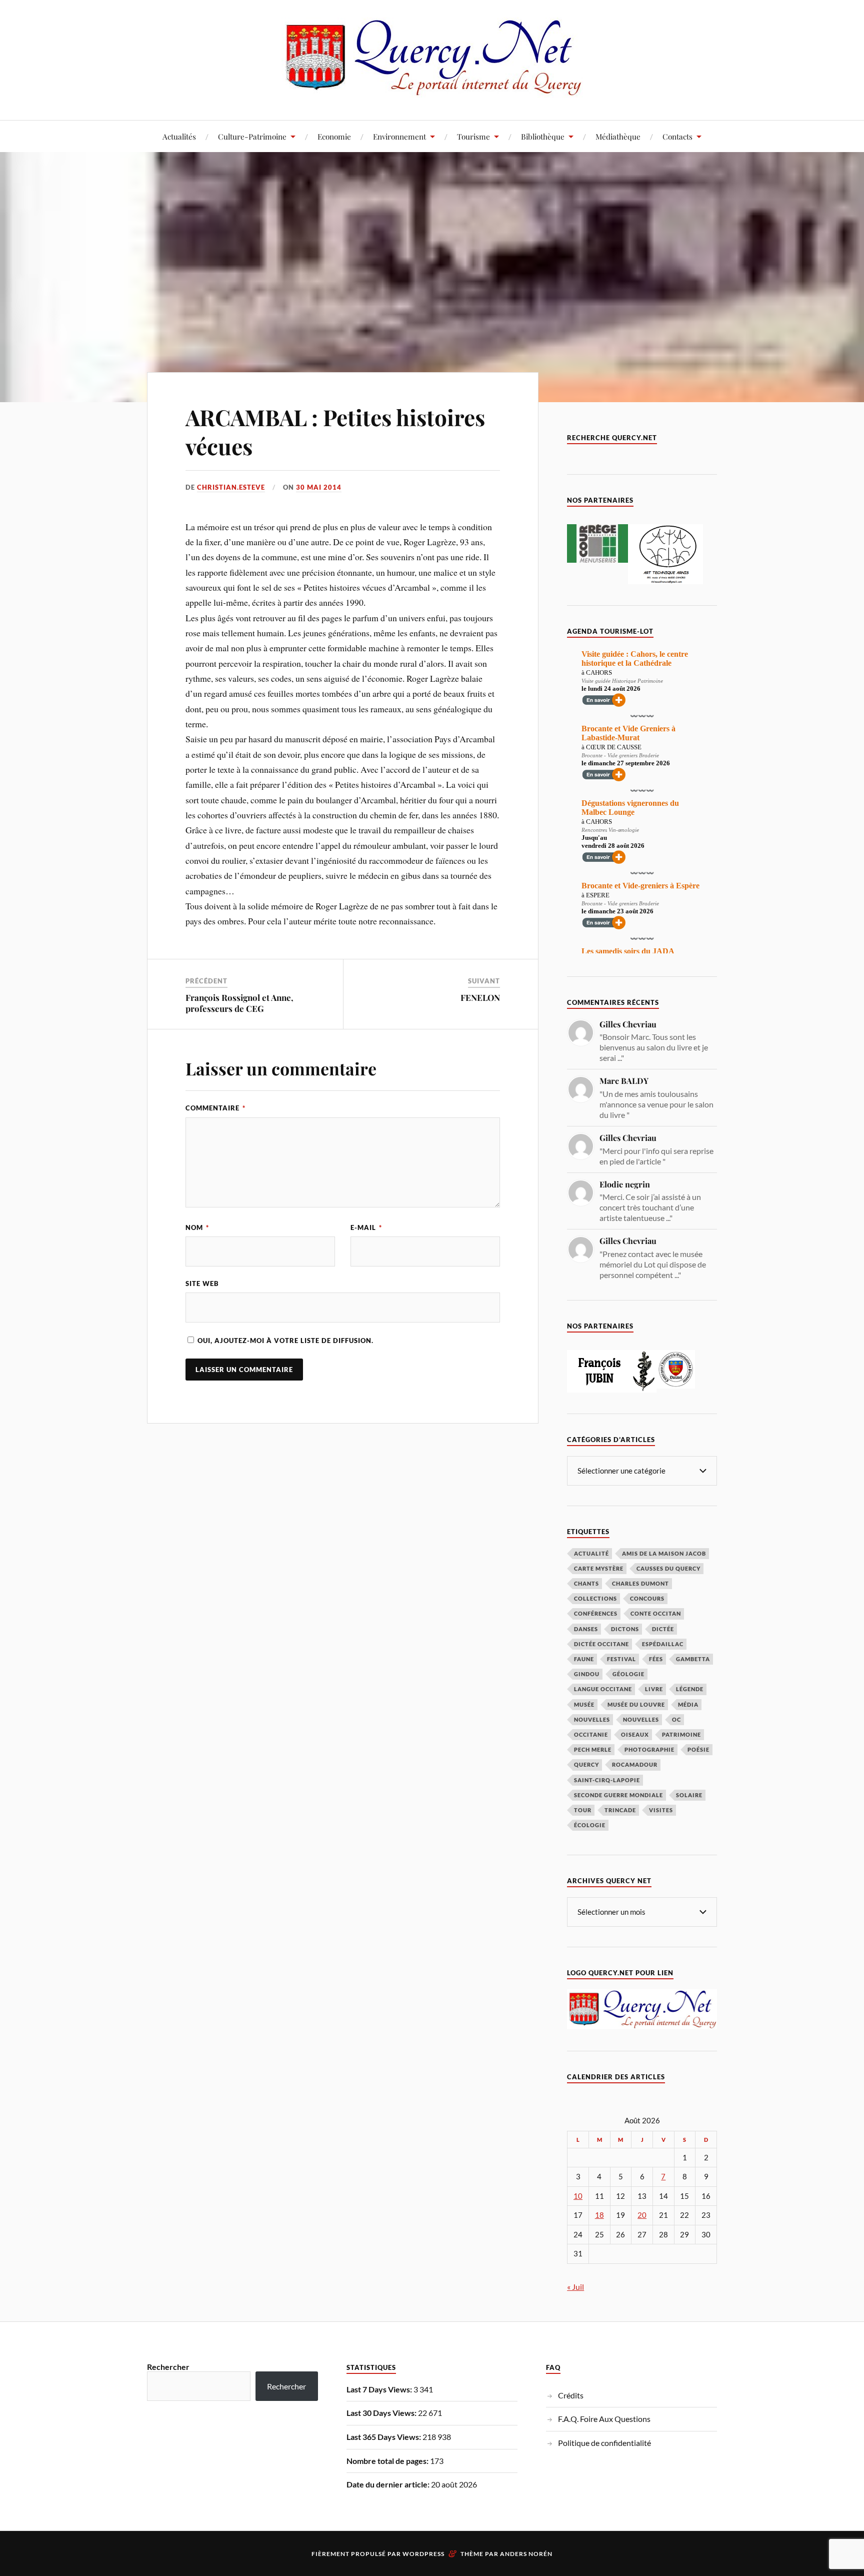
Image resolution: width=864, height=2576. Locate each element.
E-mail (366, 1227)
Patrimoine (681, 1734)
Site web (202, 1283)
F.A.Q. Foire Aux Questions (604, 2419)
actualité (591, 1553)
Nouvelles (592, 1719)
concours (647, 1598)
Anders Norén (526, 2554)
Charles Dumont (640, 1583)
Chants (586, 1583)
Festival (621, 1659)
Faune (584, 1659)
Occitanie (591, 1734)
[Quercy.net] (432, 90)
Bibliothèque (543, 136)
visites (661, 1810)
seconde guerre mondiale (618, 1795)
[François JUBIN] (612, 1389)
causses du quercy (668, 1568)
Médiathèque (618, 136)
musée (584, 1704)
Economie (334, 136)
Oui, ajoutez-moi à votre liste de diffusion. (284, 1341)
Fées (656, 1659)
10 (578, 2196)
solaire (689, 1795)
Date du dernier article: (389, 2484)
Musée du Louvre (636, 1704)
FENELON (480, 997)
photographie (649, 1749)
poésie (698, 1749)
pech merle (593, 1749)
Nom (197, 1227)
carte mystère (599, 1568)
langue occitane (603, 1689)
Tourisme (473, 136)
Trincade (620, 1810)
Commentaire (215, 1108)
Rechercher (168, 2367)
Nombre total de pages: (388, 2461)
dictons (625, 1629)
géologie (628, 1674)
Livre (654, 1689)
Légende (690, 1689)
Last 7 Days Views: (380, 2389)
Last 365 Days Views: (384, 2437)
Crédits (571, 2395)
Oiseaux (635, 1734)
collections (595, 1598)
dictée (663, 1629)
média (688, 1704)
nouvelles (641, 1719)
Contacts (677, 136)
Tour (583, 1810)
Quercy (586, 1764)
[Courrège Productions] (597, 559)
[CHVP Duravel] (676, 1385)
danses (586, 1629)
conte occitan (656, 1613)
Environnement (399, 136)
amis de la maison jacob (664, 1553)
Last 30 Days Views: (382, 2413)
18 (599, 2215)
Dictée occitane (601, 1644)
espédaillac (663, 1644)
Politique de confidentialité (604, 2443)
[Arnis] (665, 581)
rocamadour (635, 1764)
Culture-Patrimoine (252, 136)
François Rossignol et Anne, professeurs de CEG (239, 1003)
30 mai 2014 (319, 487)
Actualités (179, 136)
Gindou (587, 1674)
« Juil (575, 2287)
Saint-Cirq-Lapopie (607, 1780)
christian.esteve (231, 487)
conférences (596, 1613)
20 (642, 2215)
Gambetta (693, 1659)
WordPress (423, 2554)
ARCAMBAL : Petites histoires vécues (335, 431)
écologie (590, 1825)
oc (676, 1719)
